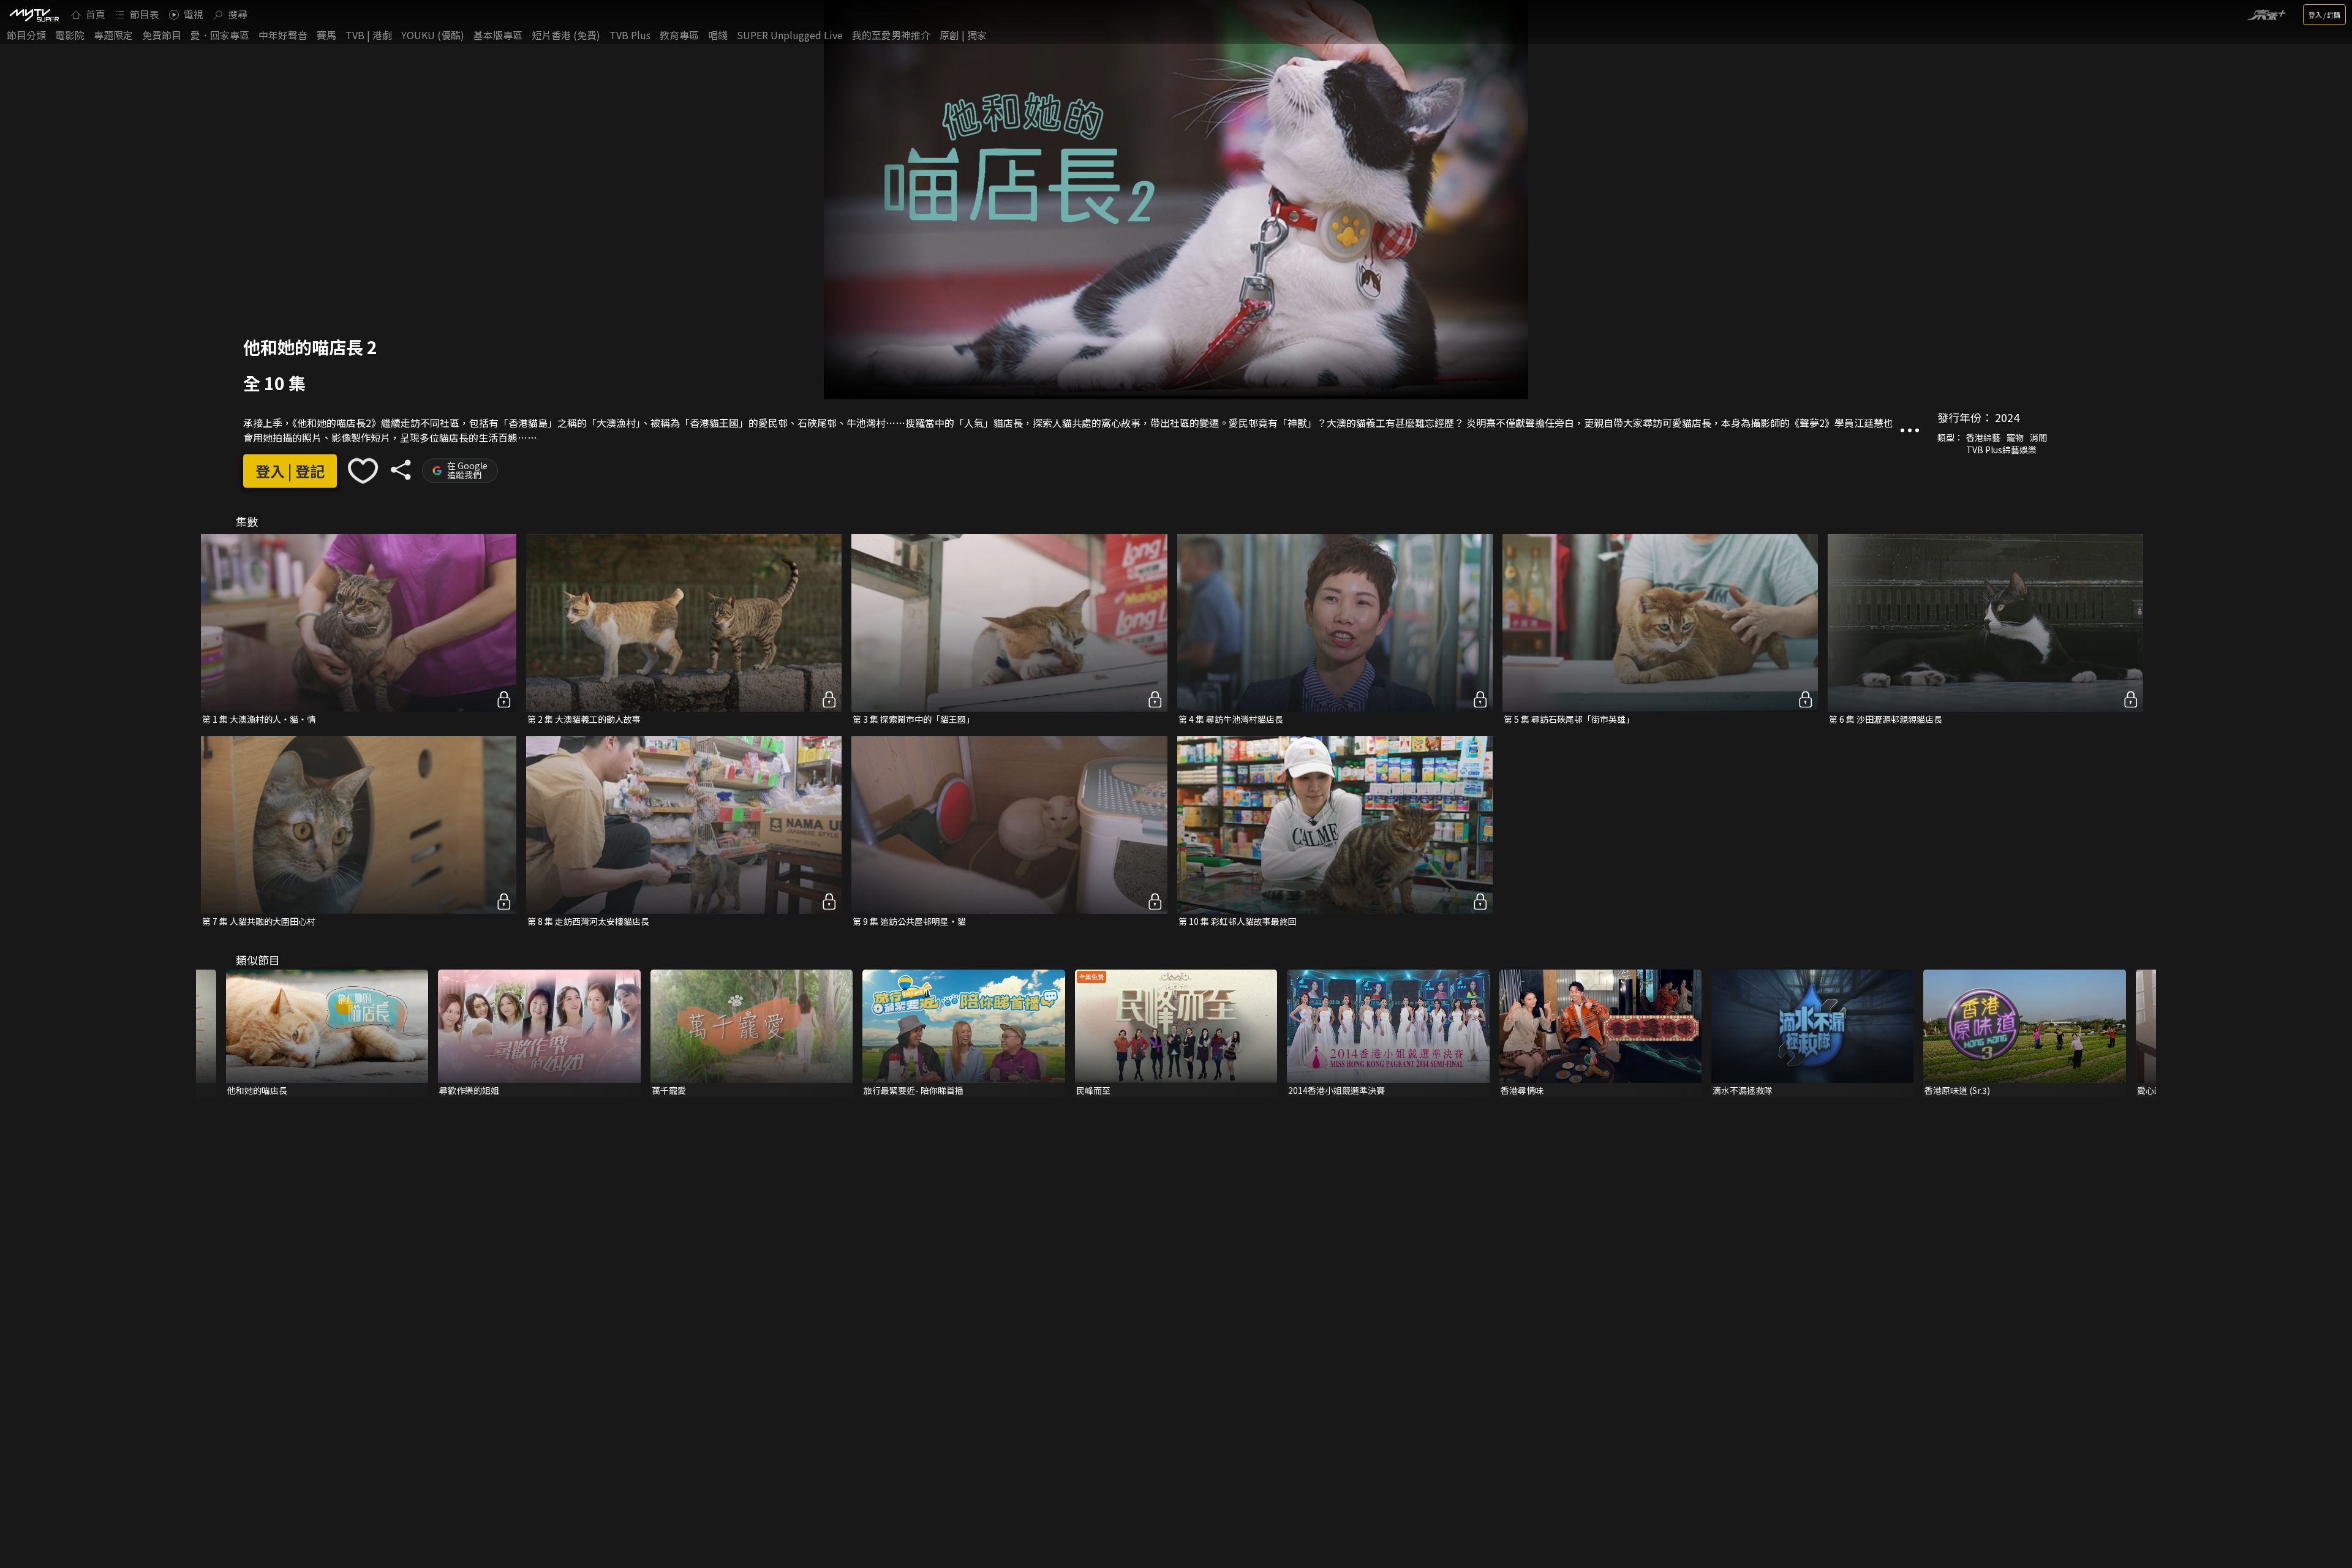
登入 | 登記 (290, 471)
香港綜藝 (1983, 437)
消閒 (2038, 437)
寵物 (2015, 437)
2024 (2007, 417)
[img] (34, 15)
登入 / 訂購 (2324, 15)
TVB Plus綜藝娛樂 (2001, 450)
